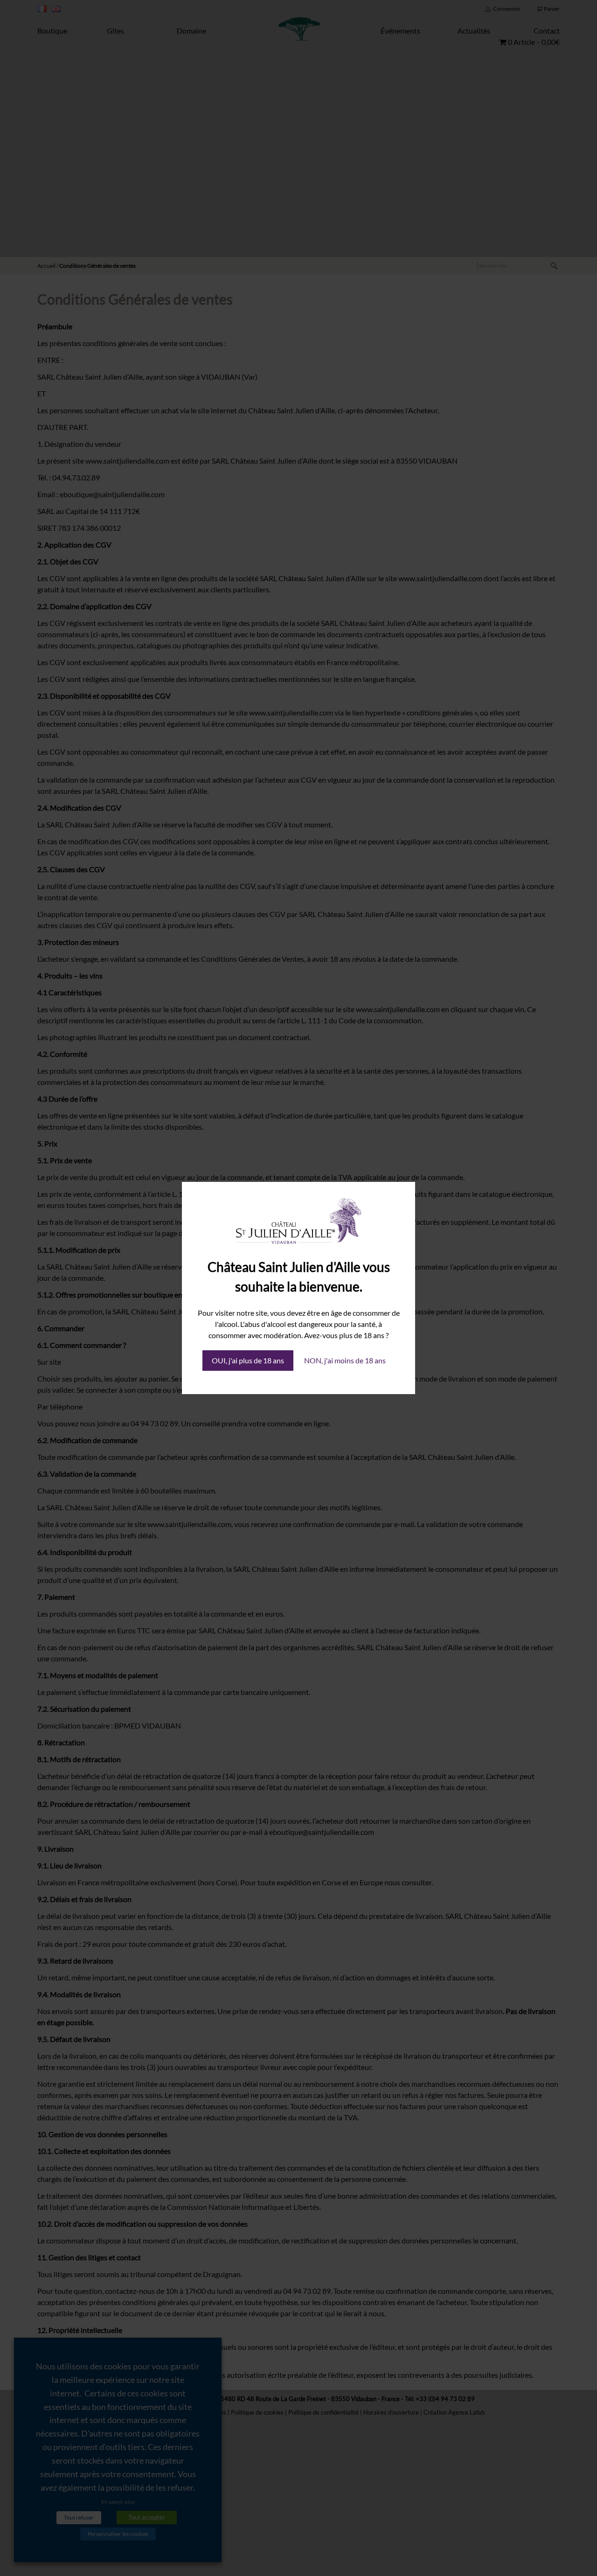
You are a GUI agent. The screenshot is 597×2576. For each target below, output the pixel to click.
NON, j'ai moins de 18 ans (345, 1360)
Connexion (507, 9)
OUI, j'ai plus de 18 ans (248, 1360)
